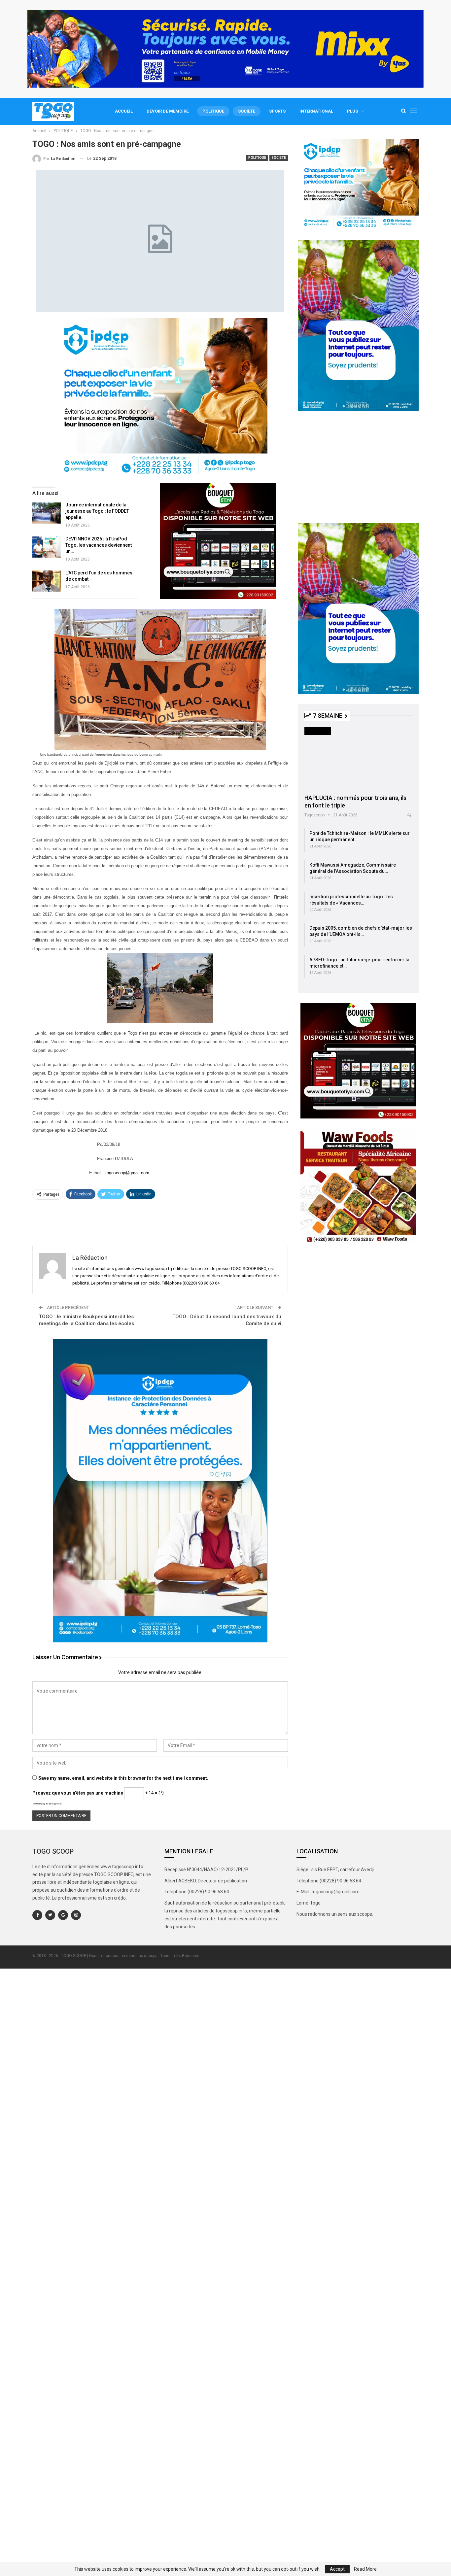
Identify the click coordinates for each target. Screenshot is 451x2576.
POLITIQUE (213, 111)
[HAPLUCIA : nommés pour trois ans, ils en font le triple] (358, 758)
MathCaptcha (54, 1804)
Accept (337, 2569)
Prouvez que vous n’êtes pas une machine (78, 1793)
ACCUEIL (124, 111)
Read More (365, 2569)
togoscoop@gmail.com (127, 1173)
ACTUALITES (318, 731)
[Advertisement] (160, 1222)
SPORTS (277, 111)
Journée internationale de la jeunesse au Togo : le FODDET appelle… (97, 511)
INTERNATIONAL (316, 111)
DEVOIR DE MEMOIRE (168, 111)
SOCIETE (247, 111)
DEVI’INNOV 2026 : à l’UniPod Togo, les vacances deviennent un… (99, 545)
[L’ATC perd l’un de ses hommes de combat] (47, 581)
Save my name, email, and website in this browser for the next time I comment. (123, 1778)
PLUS (352, 111)
